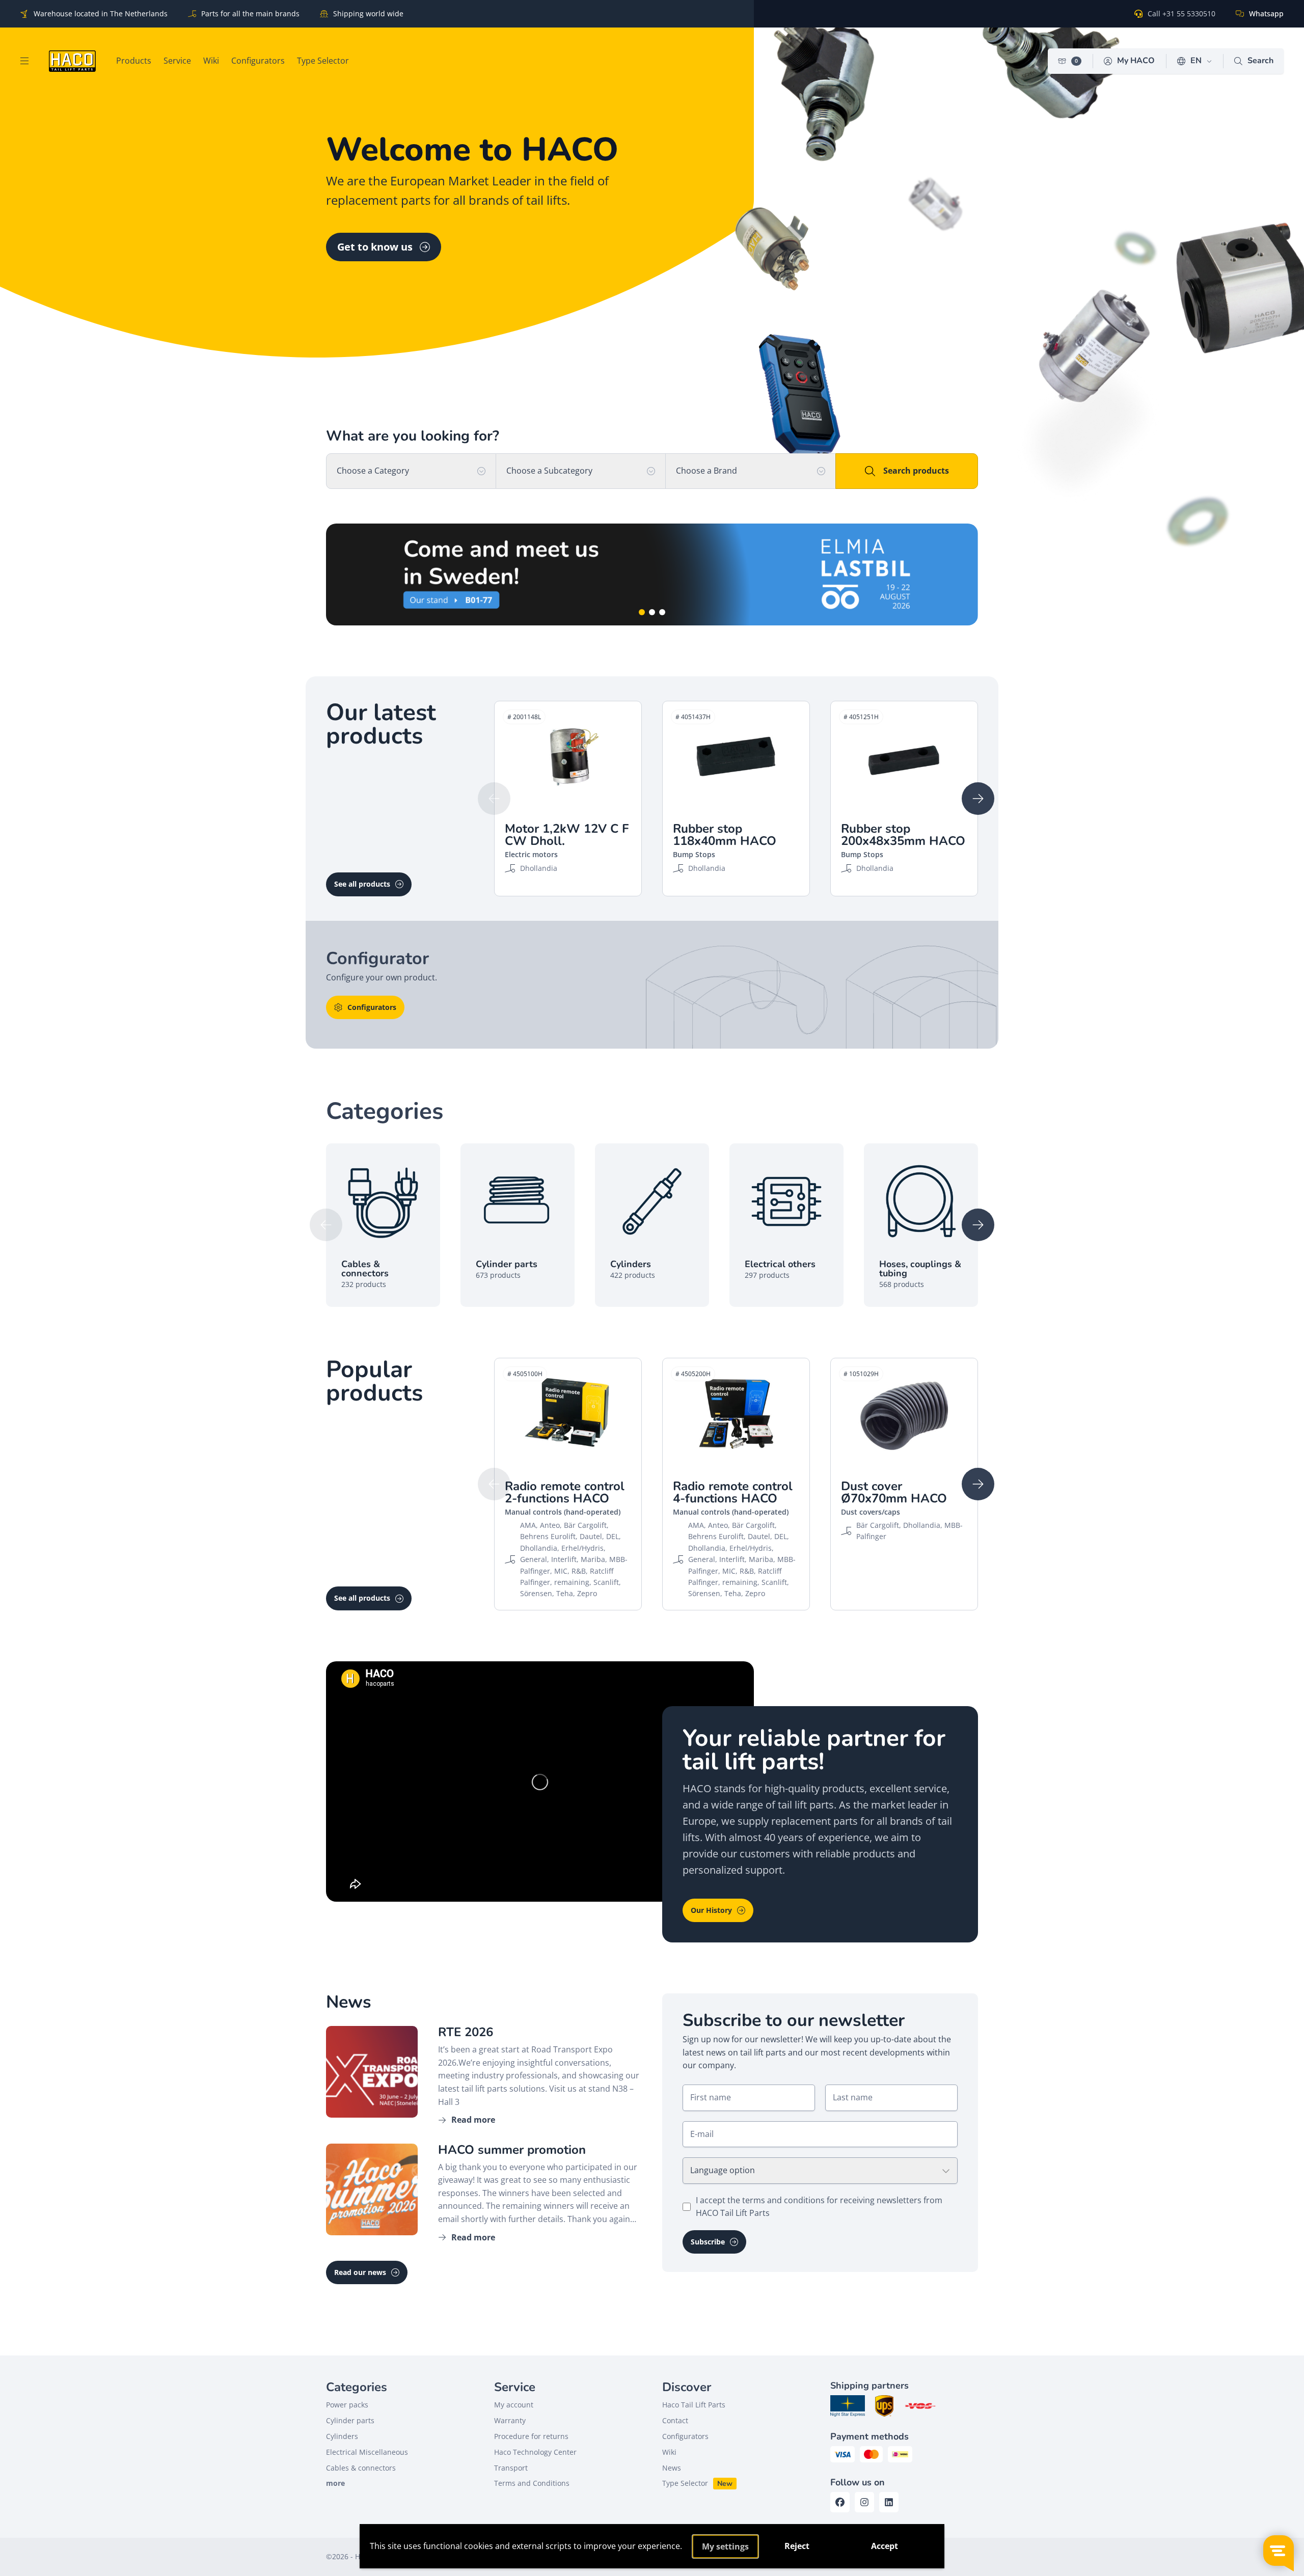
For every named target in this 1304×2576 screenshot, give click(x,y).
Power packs (347, 2405)
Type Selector (685, 2483)
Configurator (906, 574)
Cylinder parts (350, 2420)
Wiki (669, 2452)
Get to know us (375, 247)
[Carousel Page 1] (642, 612)
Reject (797, 2546)
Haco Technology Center (535, 2452)
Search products (916, 471)
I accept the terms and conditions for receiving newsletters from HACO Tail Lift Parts (819, 2207)
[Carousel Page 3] (662, 612)
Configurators (372, 1007)
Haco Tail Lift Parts (694, 2405)
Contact (675, 2420)
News (672, 2468)
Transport (511, 2468)
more (335, 2483)
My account (514, 2405)
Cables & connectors (361, 2468)
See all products (362, 884)
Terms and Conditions (532, 2483)
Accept (885, 2546)
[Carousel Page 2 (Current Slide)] (652, 612)
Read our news (360, 2272)
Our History (711, 1910)
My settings (725, 2546)
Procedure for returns (531, 2436)
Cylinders (342, 2436)
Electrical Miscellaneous (367, 2452)
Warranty (510, 2420)
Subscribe (708, 2242)
